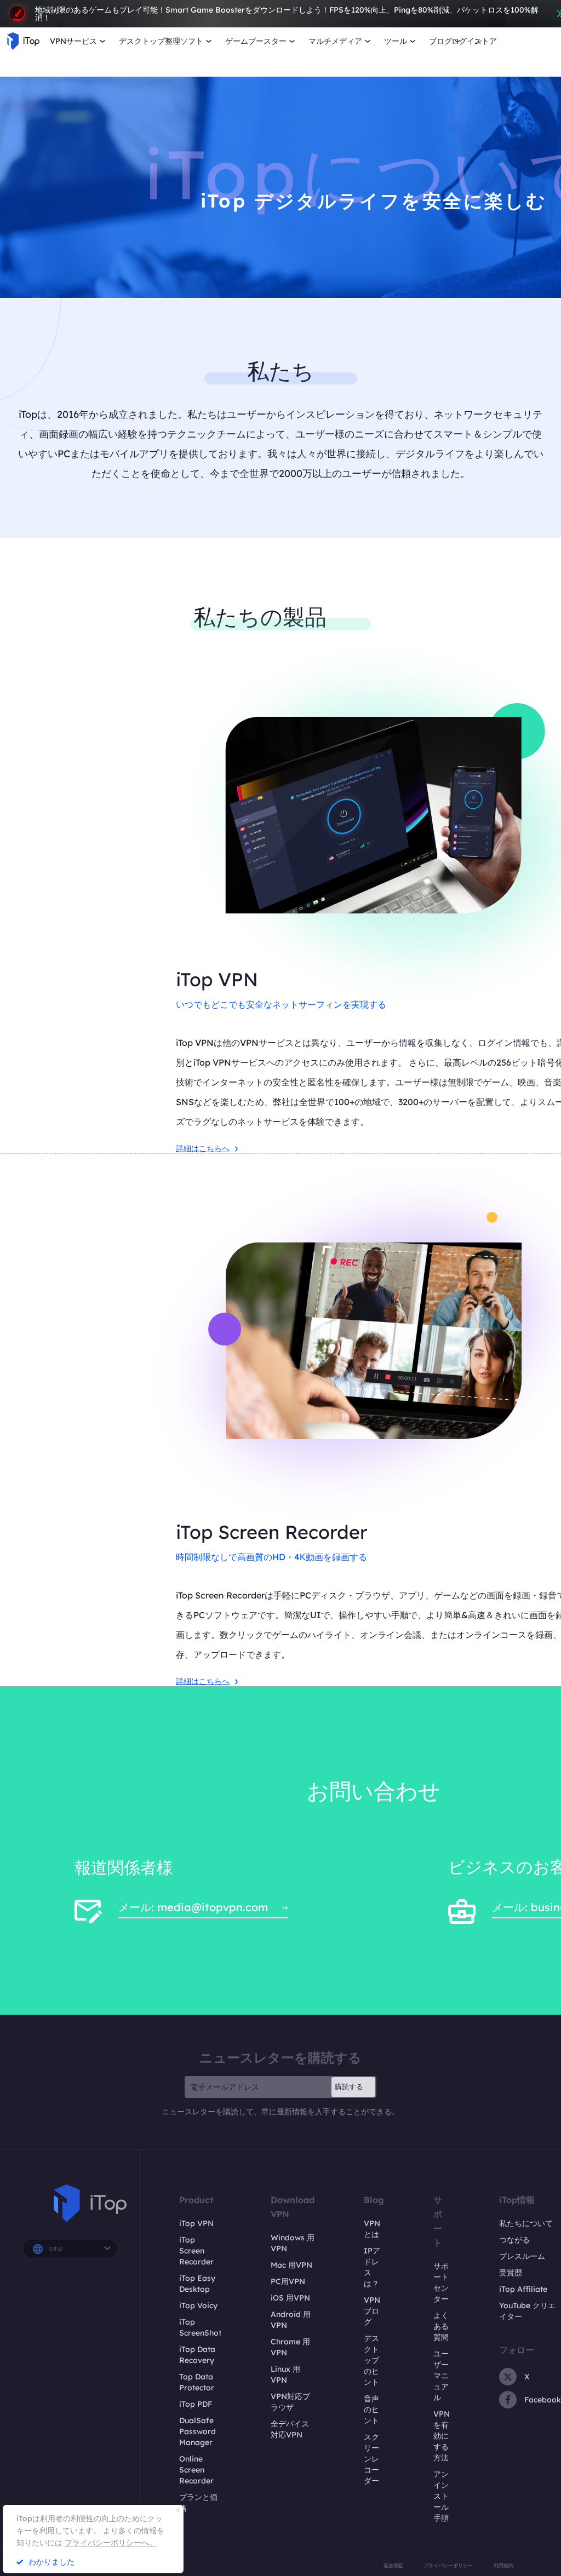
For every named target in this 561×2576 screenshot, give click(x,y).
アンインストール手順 (441, 2496)
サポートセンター (441, 2282)
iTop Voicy (198, 2305)
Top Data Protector (197, 2382)
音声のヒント (371, 2410)
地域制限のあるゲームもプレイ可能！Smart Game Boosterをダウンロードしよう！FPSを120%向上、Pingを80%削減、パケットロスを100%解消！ (287, 14)
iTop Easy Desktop (197, 2284)
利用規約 (503, 2565)
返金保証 (393, 2565)
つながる (514, 2240)
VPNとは (372, 2229)
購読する (349, 2086)
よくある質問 (441, 2326)
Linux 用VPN (285, 2374)
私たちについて (526, 2223)
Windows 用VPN (293, 2243)
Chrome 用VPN (290, 2347)
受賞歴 (511, 2273)
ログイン (467, 41)
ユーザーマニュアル (441, 2376)
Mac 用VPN (291, 2265)
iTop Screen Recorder (196, 2251)
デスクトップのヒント (371, 2360)
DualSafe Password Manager (198, 2431)
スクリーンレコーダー (371, 2459)
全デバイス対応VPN (290, 2429)
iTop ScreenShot (200, 2327)
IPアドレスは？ (372, 2267)
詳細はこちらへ (203, 1148)
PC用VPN (288, 2281)
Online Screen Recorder (196, 2470)
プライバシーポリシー (448, 2565)
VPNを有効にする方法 (442, 2436)
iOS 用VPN (290, 2298)
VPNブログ (372, 2311)
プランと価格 (198, 2503)
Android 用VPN (291, 2320)
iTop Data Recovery (197, 2355)
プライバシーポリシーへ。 (111, 2543)
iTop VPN (196, 2223)
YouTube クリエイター (527, 2311)
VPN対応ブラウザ (290, 2402)
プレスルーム (522, 2256)
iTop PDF (196, 2404)
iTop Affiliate (523, 2289)
